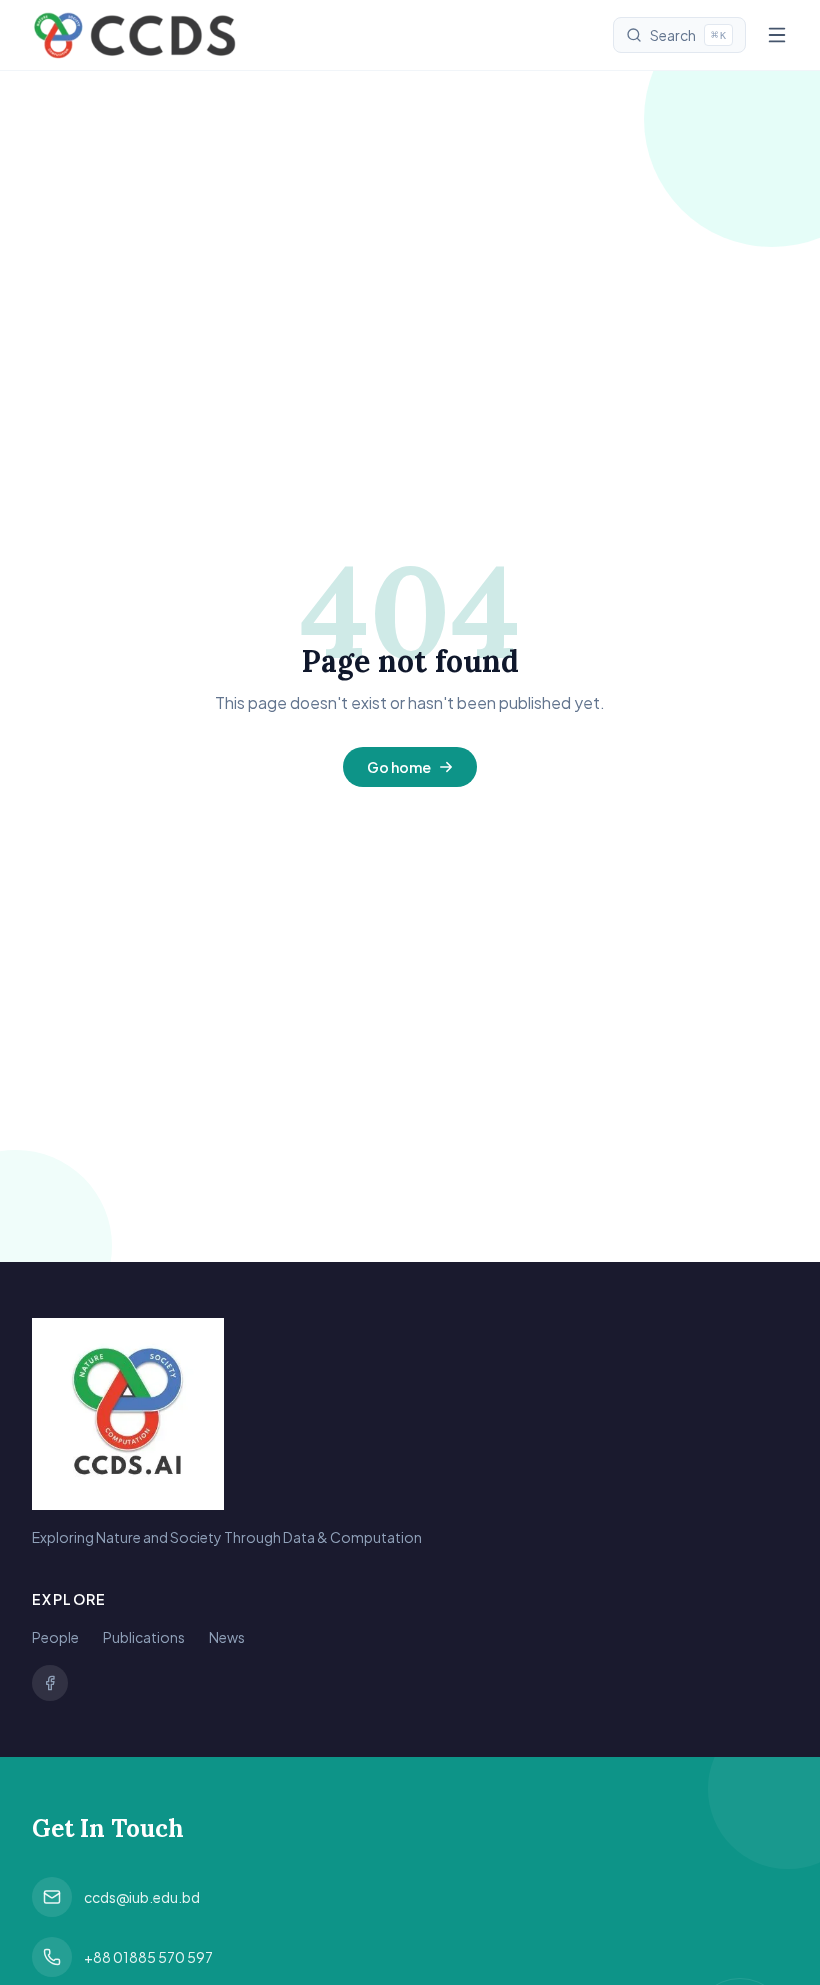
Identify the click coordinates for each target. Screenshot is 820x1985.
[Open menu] (777, 35)
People (55, 1637)
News (227, 1637)
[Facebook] (50, 1683)
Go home (399, 767)
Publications (144, 1637)
